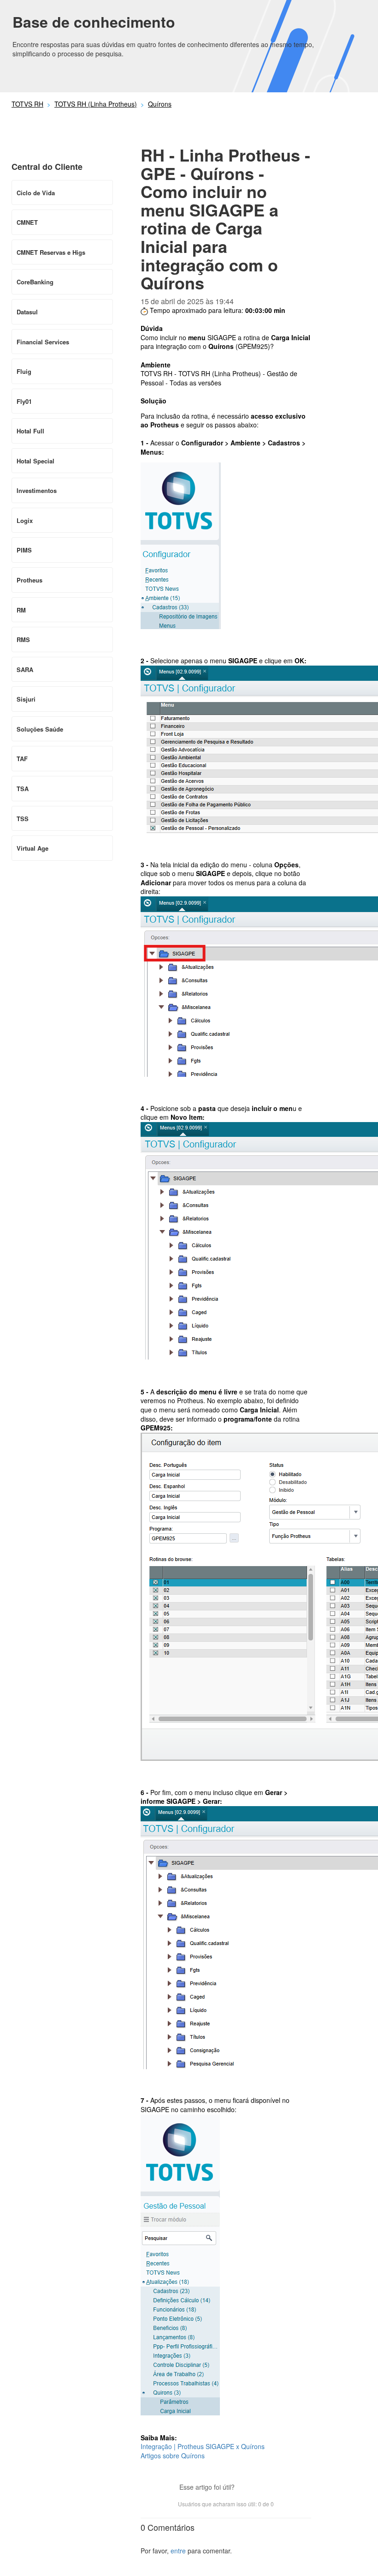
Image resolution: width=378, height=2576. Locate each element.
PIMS (24, 550)
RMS (23, 639)
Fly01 (24, 401)
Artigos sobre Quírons (173, 2456)
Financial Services (43, 342)
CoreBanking (35, 282)
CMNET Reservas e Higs (51, 252)
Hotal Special (35, 461)
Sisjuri (26, 699)
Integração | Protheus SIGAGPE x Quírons (203, 2446)
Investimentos (37, 490)
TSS (23, 819)
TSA (23, 789)
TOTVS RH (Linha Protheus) (96, 104)
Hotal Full (30, 431)
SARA (25, 670)
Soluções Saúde (40, 729)
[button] (246, 2488)
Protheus (30, 580)
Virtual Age (32, 848)
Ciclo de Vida (36, 193)
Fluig (24, 371)
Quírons (160, 104)
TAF (22, 759)
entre (178, 2551)
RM (21, 610)
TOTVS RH (27, 104)
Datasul (27, 312)
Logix (25, 520)
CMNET (27, 222)
